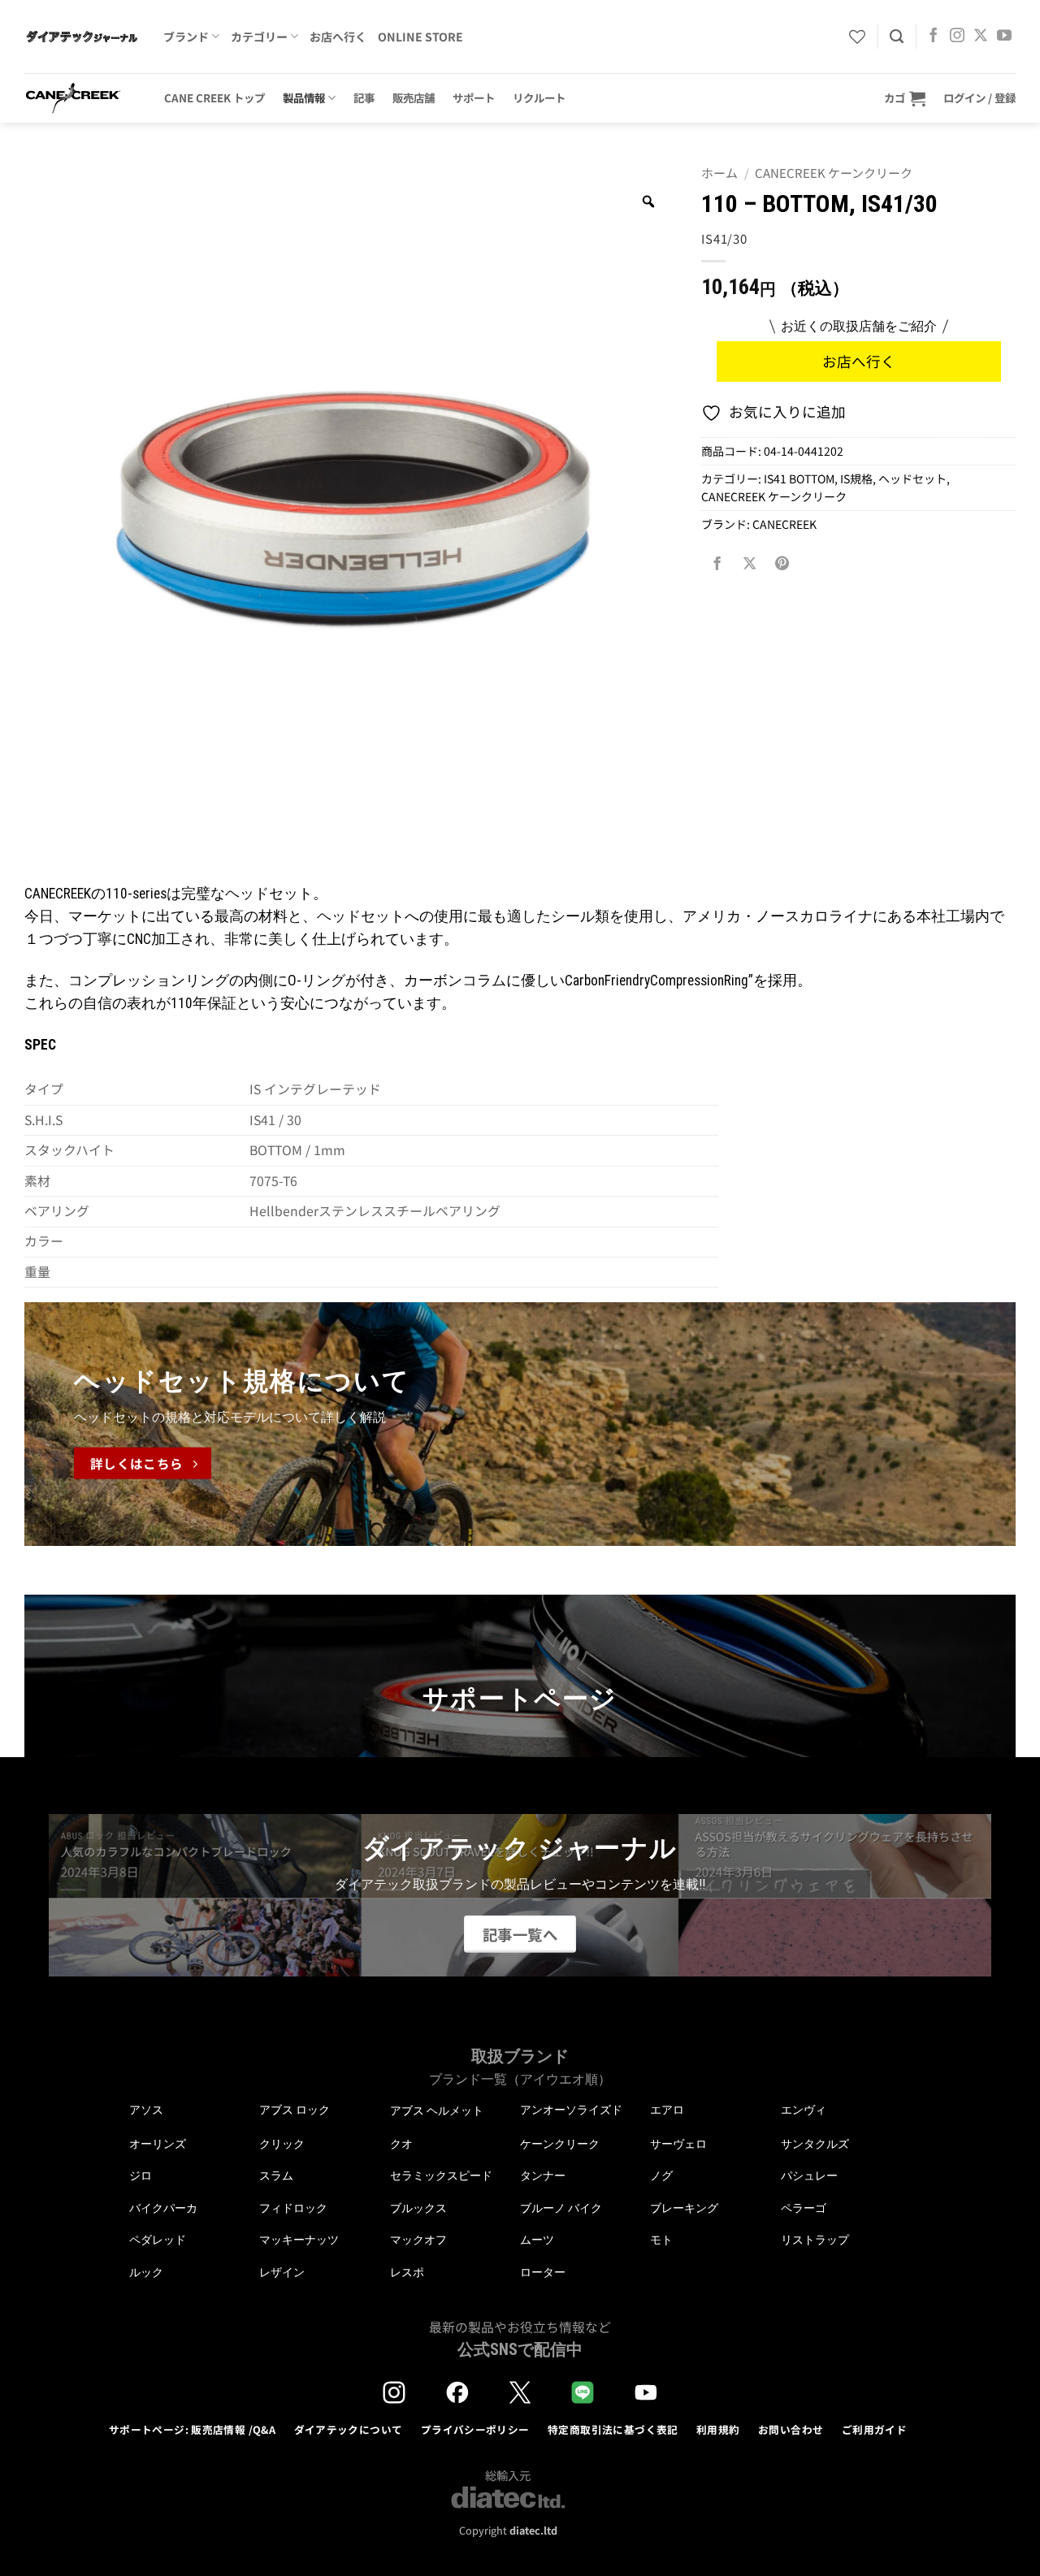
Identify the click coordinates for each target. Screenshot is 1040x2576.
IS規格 (856, 478)
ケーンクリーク (560, 2144)
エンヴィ (804, 2110)
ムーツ (537, 2240)
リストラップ (815, 2240)
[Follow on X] (981, 37)
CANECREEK (784, 524)
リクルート (539, 97)
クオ (401, 2144)
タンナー (543, 2176)
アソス (146, 2110)
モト (661, 2240)
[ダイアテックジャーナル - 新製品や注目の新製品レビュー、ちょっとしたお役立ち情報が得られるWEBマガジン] (82, 37)
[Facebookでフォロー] (934, 37)
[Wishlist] (857, 37)
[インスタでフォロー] (957, 37)
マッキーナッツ (299, 2240)
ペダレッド (158, 2240)
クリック (282, 2144)
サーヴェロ (678, 2144)
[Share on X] (750, 563)
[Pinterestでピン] (782, 563)
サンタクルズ (815, 2144)
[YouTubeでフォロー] (1004, 37)
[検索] (897, 37)
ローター (543, 2272)
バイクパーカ (163, 2208)
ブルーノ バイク (561, 2208)
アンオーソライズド (571, 2110)
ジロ (141, 2176)
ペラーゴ (804, 2208)
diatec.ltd (533, 2530)
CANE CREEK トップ (214, 97)
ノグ (661, 2176)
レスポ (407, 2272)
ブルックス (418, 2208)
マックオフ (418, 2240)
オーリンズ (158, 2144)
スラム (276, 2176)
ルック (146, 2272)
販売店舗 (414, 97)
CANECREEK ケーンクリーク (834, 173)
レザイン (282, 2272)
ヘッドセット (912, 478)
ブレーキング (684, 2208)
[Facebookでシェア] (717, 563)
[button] (905, 98)
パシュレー (809, 2176)
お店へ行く (338, 37)
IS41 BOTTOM (799, 478)
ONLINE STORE (420, 37)
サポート (474, 97)
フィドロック (293, 2208)
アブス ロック (295, 2110)
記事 (364, 97)
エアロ (667, 2110)
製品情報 (304, 97)
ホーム (719, 173)
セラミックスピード (441, 2176)
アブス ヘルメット (437, 2111)
